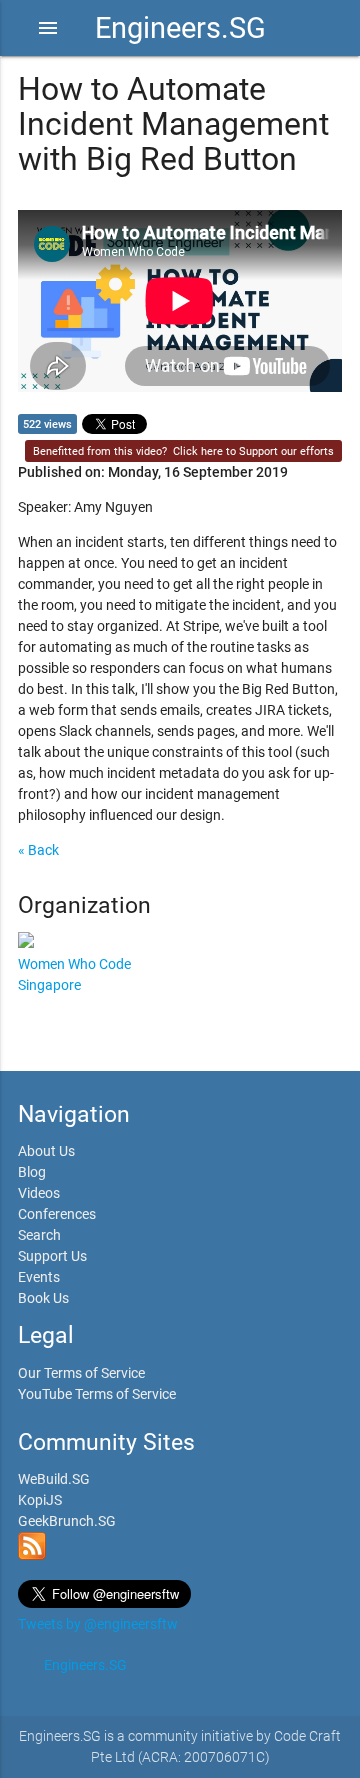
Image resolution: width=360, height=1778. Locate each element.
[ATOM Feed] (32, 1555)
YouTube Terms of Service (97, 1394)
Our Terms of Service (81, 1373)
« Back (38, 850)
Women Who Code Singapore (74, 974)
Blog (32, 1172)
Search (39, 1235)
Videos (39, 1193)
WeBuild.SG (54, 1479)
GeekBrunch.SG (67, 1521)
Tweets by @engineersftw (98, 1624)
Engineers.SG (180, 28)
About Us (46, 1151)
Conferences (57, 1214)
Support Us (52, 1256)
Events (39, 1277)
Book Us (43, 1298)
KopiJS (40, 1500)
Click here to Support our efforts (253, 451)
